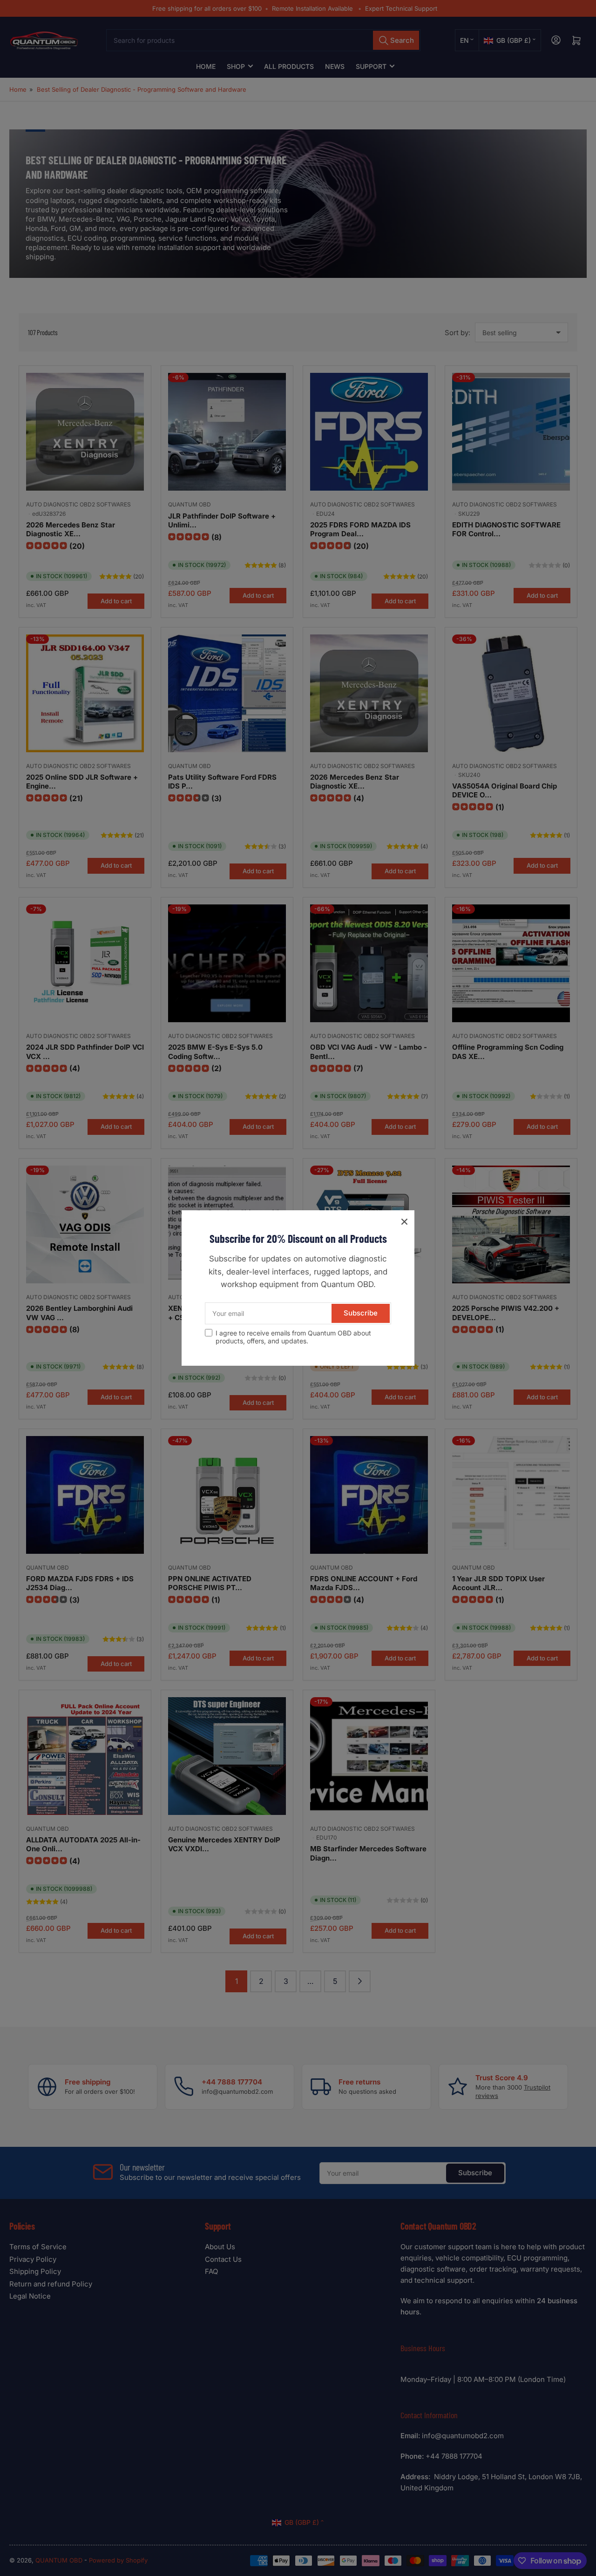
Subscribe (361, 1313)
